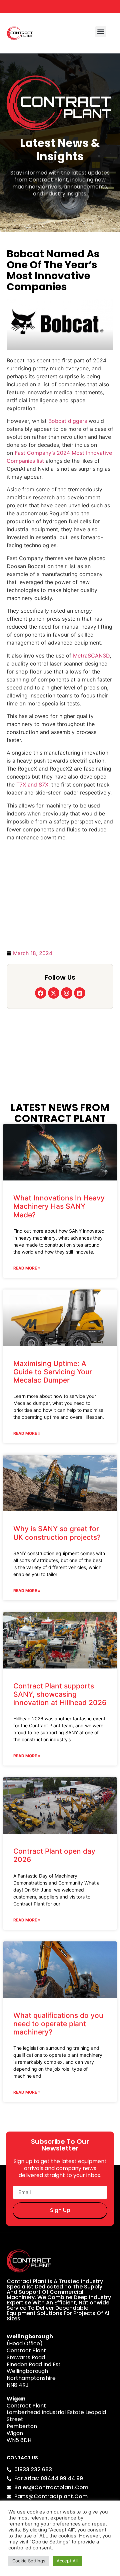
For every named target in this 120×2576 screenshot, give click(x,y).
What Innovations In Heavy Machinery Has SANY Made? (59, 1206)
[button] (101, 32)
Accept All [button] (67, 2561)
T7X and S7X (32, 785)
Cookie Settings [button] (29, 2561)
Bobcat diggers (68, 421)
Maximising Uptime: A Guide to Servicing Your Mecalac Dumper (53, 1372)
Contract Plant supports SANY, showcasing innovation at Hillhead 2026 (60, 1694)
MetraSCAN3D (91, 656)
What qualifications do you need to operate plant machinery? (58, 2024)
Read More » (27, 1268)
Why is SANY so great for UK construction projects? (57, 1533)
